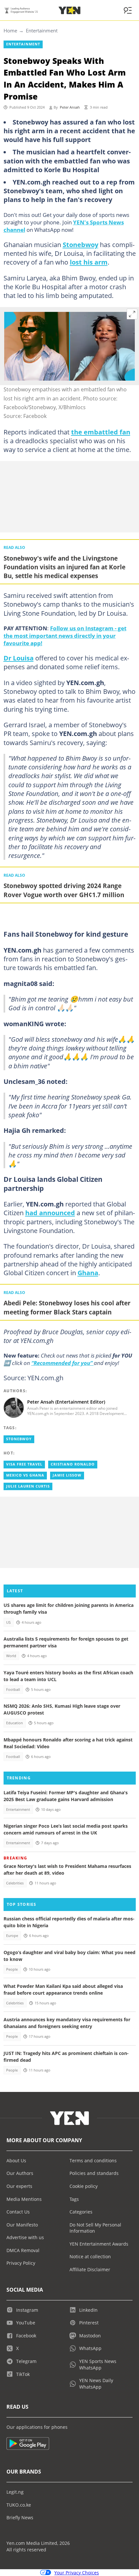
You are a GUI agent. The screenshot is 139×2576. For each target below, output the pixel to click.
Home (10, 30)
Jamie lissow (67, 1475)
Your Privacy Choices (77, 2573)
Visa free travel (24, 1464)
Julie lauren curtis (28, 1486)
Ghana (88, 1273)
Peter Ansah (70, 107)
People (12, 1969)
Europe (12, 1936)
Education (15, 1723)
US (8, 1622)
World (11, 1656)
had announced (50, 1213)
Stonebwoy (80, 244)
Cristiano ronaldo (73, 1464)
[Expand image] (132, 314)
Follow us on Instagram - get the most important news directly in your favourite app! (65, 635)
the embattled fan (101, 432)
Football (13, 1690)
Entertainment (42, 30)
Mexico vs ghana (25, 1475)
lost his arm (89, 262)
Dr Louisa (19, 658)
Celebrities (15, 1883)
